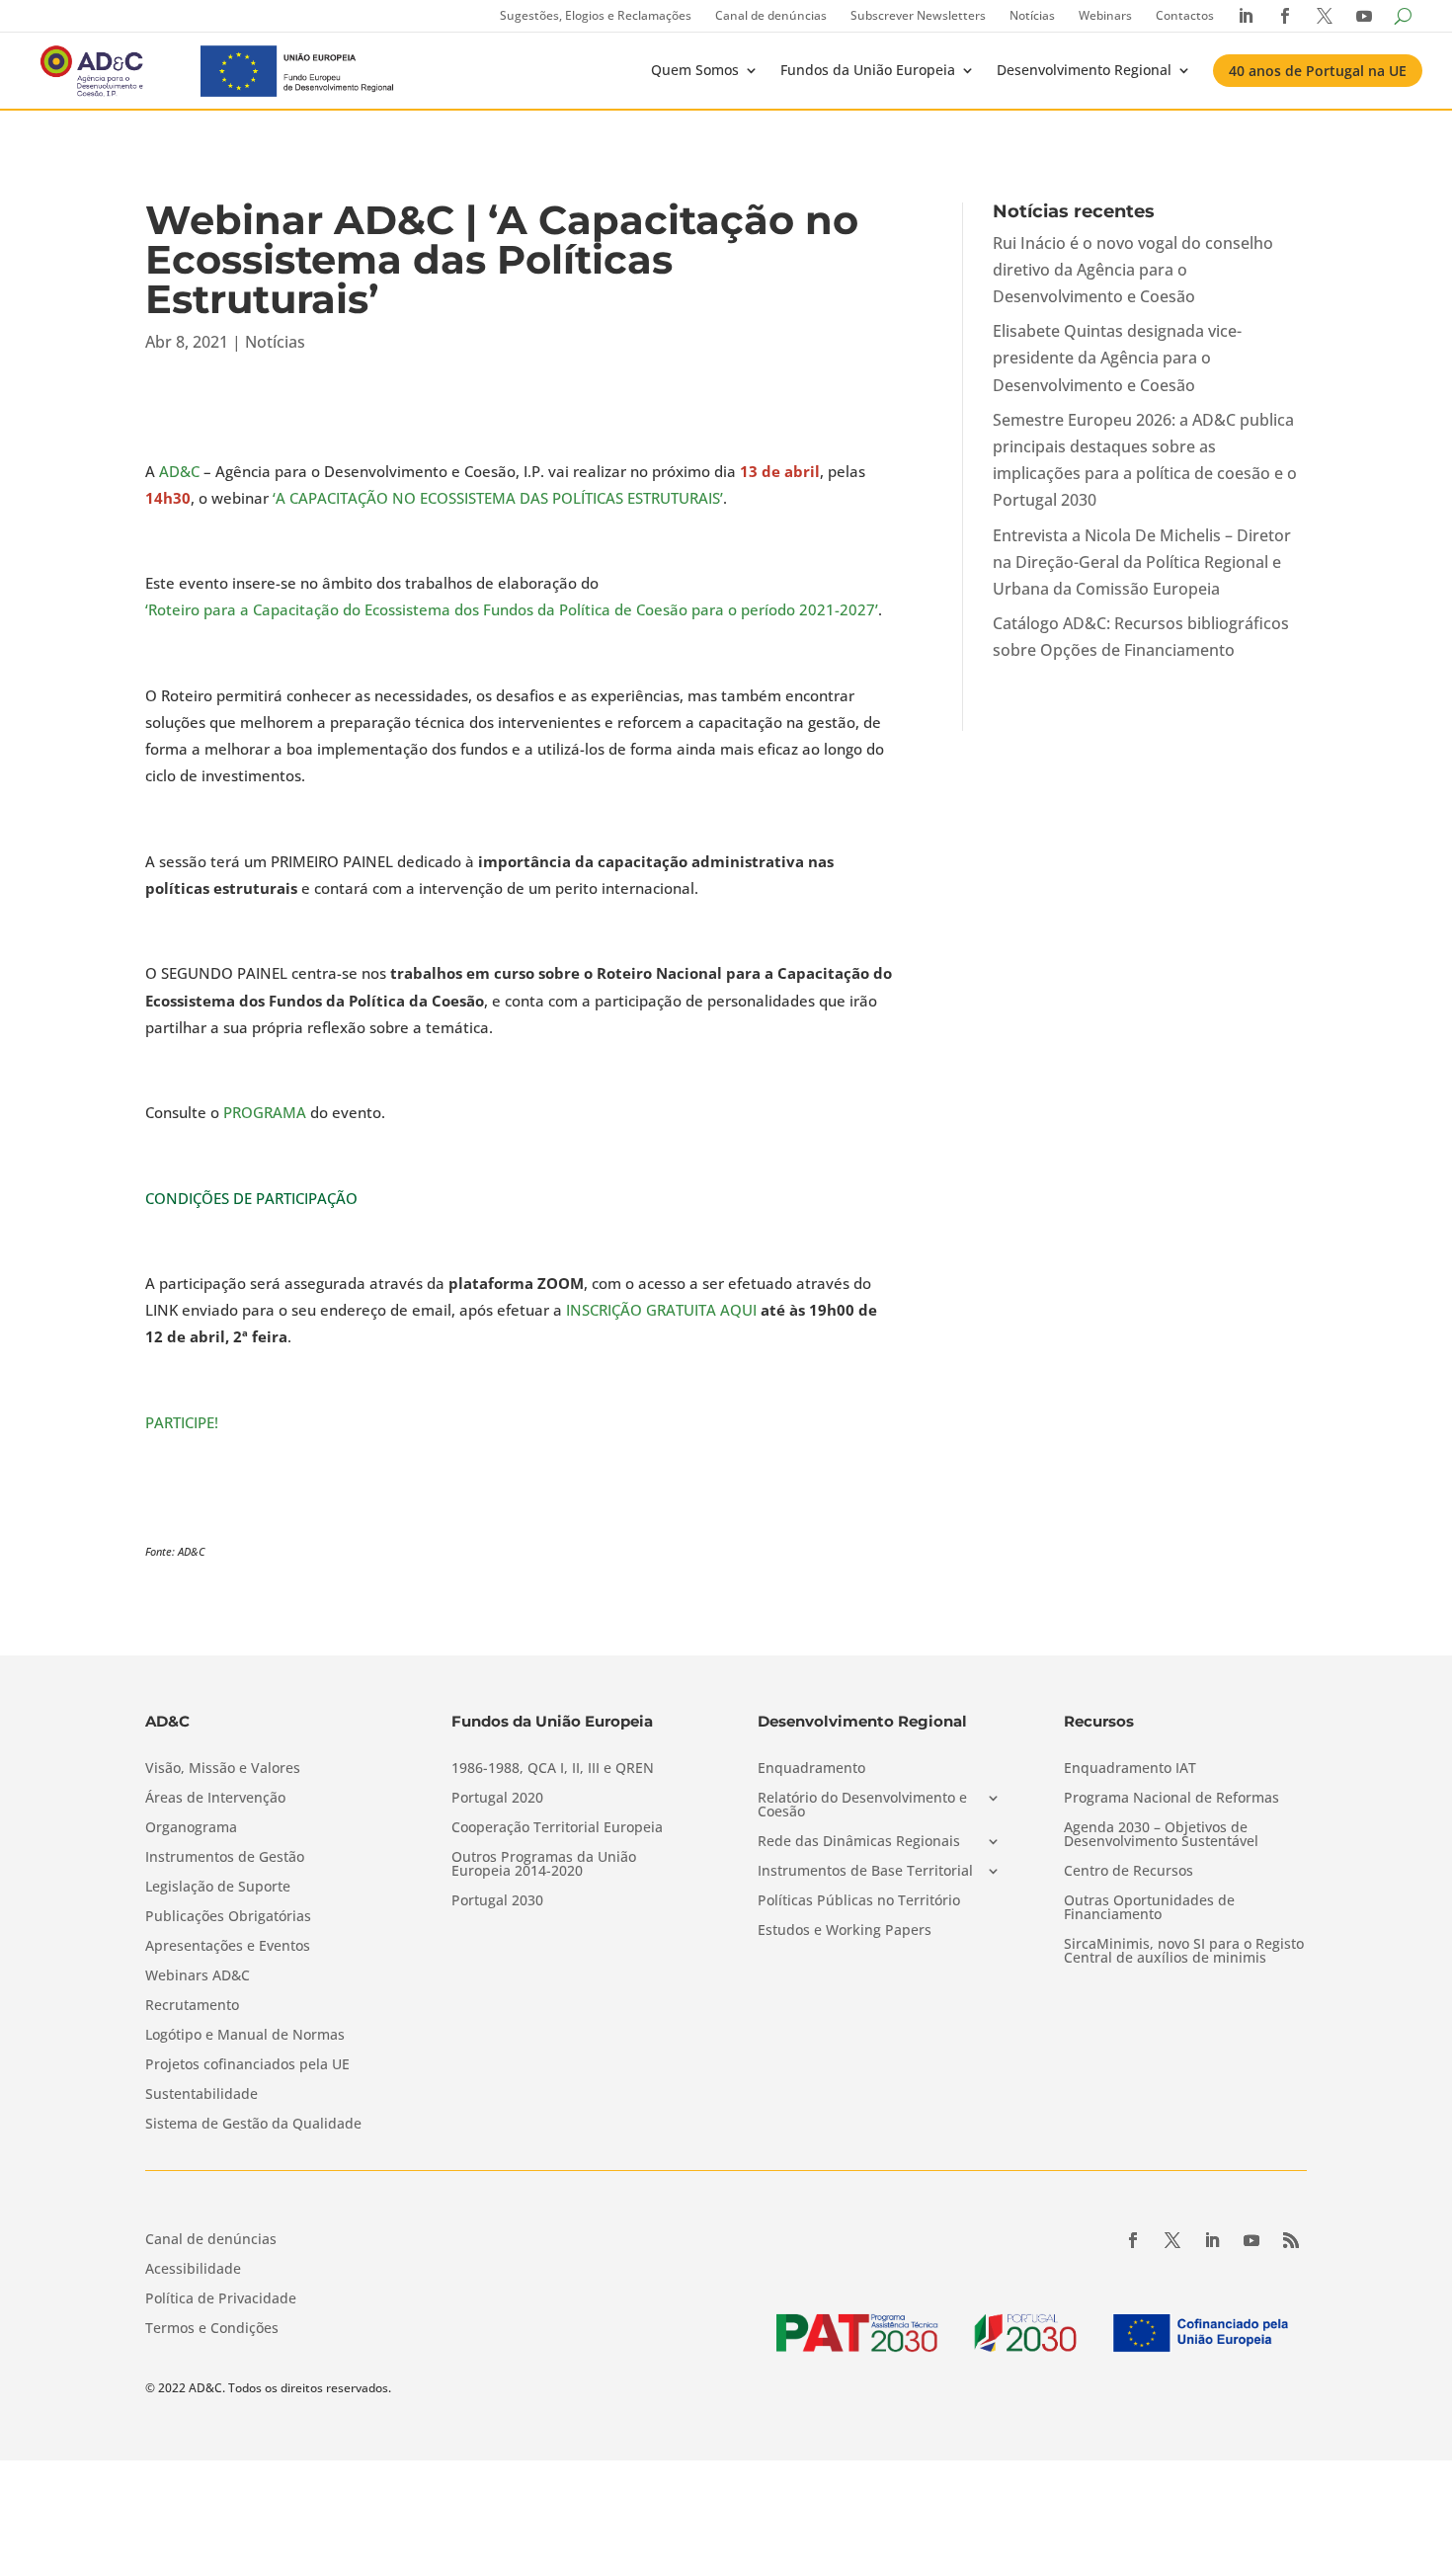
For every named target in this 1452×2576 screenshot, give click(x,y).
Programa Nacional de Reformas (1171, 1799)
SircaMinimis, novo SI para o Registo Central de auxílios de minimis (1184, 1952)
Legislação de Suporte (218, 1888)
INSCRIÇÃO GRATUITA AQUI (661, 1310)
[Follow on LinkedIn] (1212, 2240)
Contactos (1185, 15)
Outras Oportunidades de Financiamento (1149, 1908)
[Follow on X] (1172, 2240)
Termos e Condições (212, 2329)
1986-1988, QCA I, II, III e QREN (553, 1769)
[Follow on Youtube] (1251, 2240)
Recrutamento (192, 2006)
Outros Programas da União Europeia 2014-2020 (544, 1865)
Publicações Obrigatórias (228, 1917)
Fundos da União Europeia (868, 70)
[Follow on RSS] (1291, 2240)
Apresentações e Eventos (228, 1947)
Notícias (1032, 15)
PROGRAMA (265, 1112)
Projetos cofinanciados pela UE (247, 2065)
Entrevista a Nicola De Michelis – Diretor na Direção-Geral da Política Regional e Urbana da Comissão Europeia (1142, 562)
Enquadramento (811, 1769)
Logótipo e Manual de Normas (245, 2036)
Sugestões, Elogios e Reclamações (596, 15)
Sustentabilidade (202, 2095)
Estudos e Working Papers (845, 1931)
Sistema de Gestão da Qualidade (253, 2125)
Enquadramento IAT (1130, 1769)
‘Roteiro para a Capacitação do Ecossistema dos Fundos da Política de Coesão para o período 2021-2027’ (512, 609)
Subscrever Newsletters (918, 15)
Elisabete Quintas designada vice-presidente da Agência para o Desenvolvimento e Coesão (1117, 358)
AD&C (179, 471)
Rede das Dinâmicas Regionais (859, 1842)
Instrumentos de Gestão (225, 1858)
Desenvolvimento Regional (1084, 70)
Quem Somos (695, 70)
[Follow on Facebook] (1133, 2240)
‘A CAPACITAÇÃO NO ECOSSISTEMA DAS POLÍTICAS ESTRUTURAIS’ (498, 498)
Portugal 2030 (497, 1901)
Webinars (1105, 15)
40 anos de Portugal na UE (1318, 71)
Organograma (191, 1828)
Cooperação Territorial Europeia (557, 1828)
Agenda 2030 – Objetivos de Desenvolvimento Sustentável (1161, 1835)
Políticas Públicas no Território (859, 1901)
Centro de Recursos (1129, 1872)
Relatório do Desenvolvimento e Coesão (862, 1806)
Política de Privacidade (221, 2299)
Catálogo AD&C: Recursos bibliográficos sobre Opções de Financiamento (1141, 637)
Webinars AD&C (198, 1976)
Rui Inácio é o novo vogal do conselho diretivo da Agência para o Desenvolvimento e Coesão (1133, 270)
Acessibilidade (193, 2270)
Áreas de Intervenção (215, 1799)
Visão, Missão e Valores (223, 1769)
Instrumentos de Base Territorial (865, 1872)
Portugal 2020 (497, 1799)
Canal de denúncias (771, 15)
